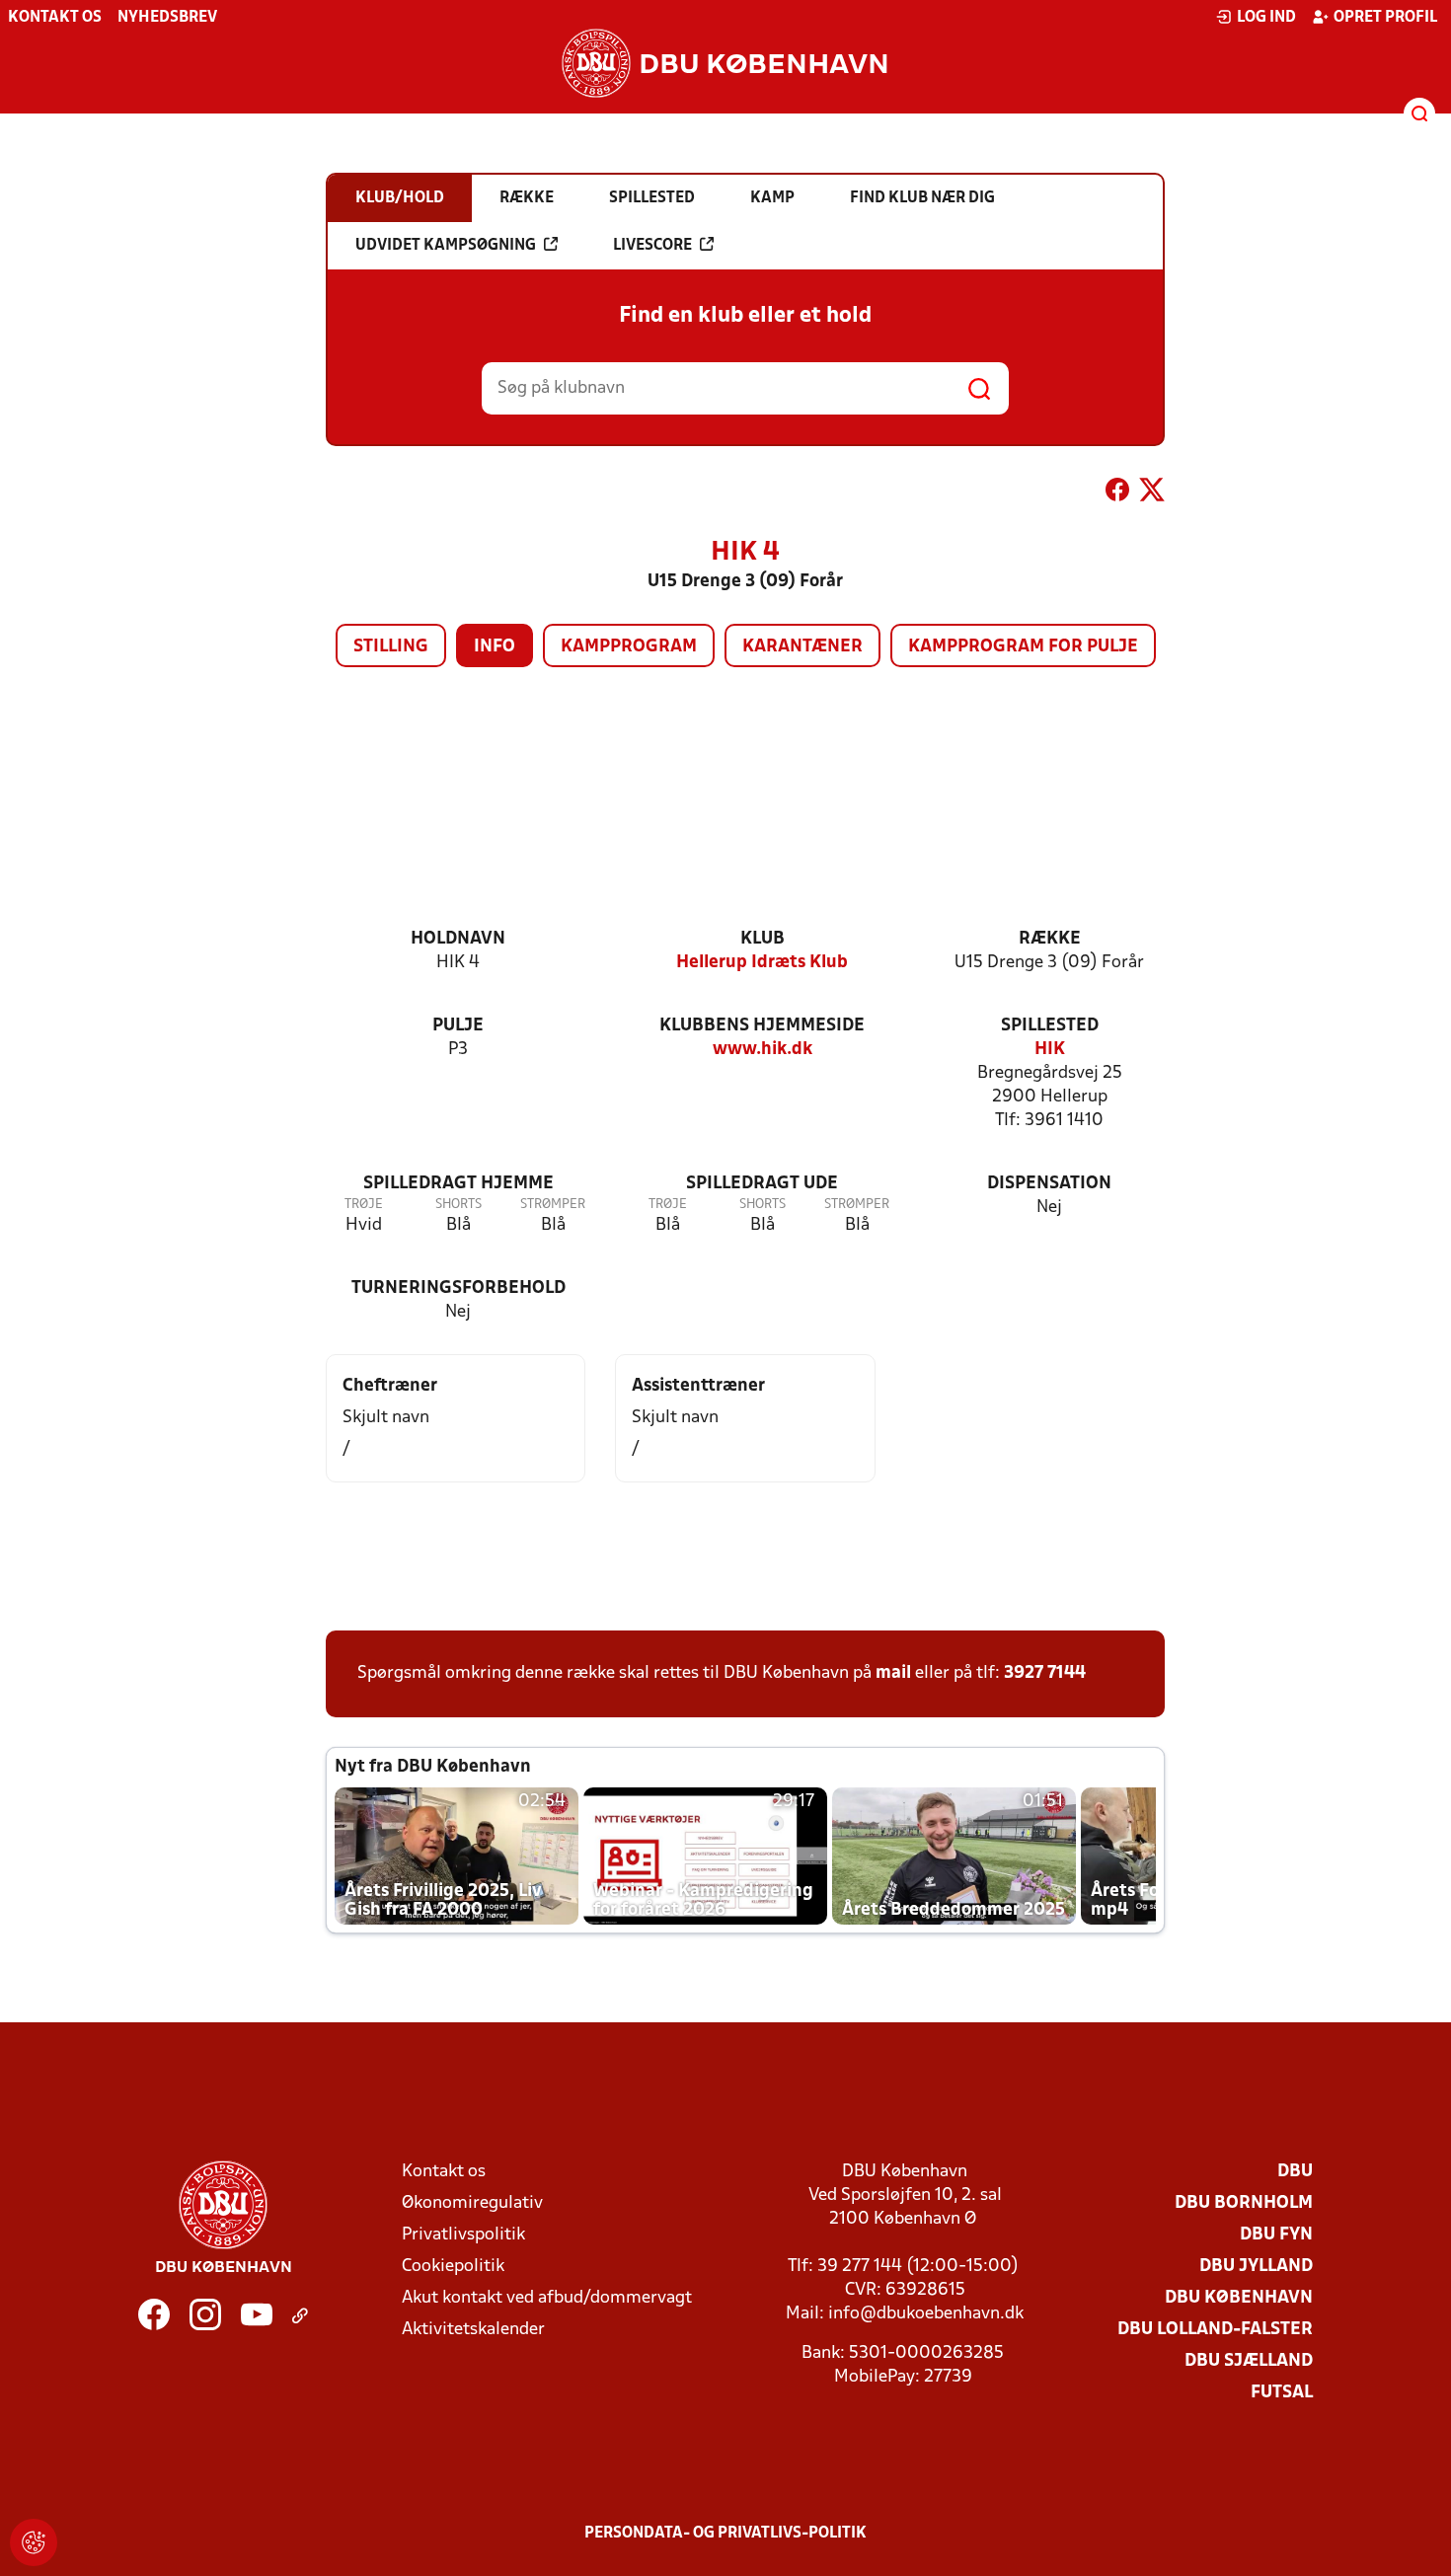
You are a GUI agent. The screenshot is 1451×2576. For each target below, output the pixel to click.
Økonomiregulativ (472, 2203)
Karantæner (802, 647)
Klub (763, 939)
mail (893, 1673)
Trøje (364, 1205)
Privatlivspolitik (463, 2235)
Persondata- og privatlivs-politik (725, 2534)
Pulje (458, 1026)
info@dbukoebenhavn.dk (926, 2314)
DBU (1295, 2172)
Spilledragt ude (762, 1184)
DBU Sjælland (1249, 2361)
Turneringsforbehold (458, 1288)
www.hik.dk (763, 1050)
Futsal (1282, 2393)
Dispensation (1049, 1184)
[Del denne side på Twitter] (1152, 493)
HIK (1050, 1050)
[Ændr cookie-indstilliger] (34, 2542)
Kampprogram (629, 647)
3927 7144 (1045, 1673)
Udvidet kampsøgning (446, 246)
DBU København (1239, 2298)
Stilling (391, 647)
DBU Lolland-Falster (1215, 2330)
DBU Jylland (1256, 2267)
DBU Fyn (1276, 2235)
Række (1050, 939)
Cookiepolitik (453, 2267)
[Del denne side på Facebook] (1117, 493)
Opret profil (1385, 18)
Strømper (553, 1205)
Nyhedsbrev (167, 18)
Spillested (1050, 1026)
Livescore (652, 246)
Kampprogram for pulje (1023, 647)
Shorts (458, 1205)
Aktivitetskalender (473, 2330)
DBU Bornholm (1244, 2203)
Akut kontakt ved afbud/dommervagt (547, 2298)
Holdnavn (458, 939)
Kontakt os (55, 18)
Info (495, 647)
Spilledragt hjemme (458, 1184)
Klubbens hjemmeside (762, 1026)
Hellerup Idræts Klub (762, 963)
